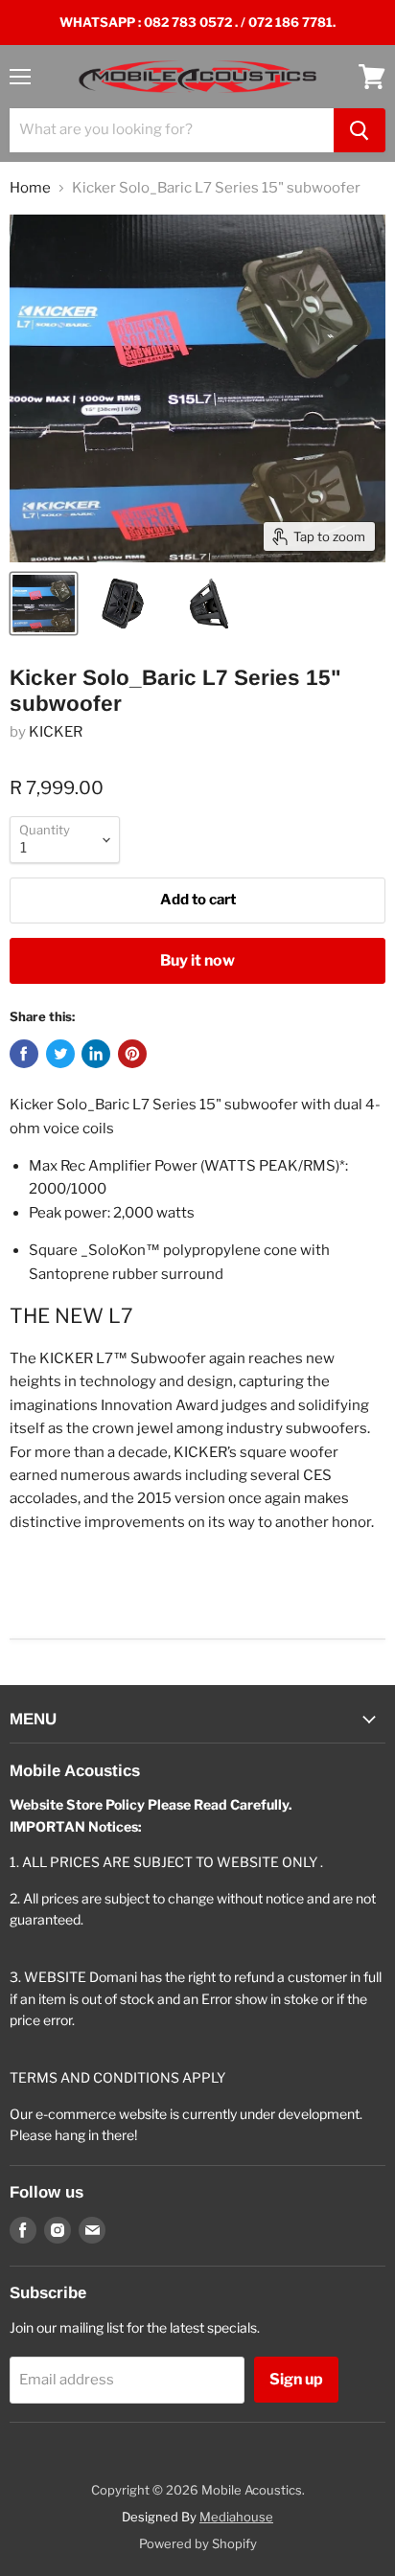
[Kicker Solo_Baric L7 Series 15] (44, 604)
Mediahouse (236, 2517)
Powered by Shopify (198, 2543)
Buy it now (197, 960)
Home (30, 188)
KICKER (56, 732)
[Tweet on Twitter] (60, 1054)
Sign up (296, 2379)
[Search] (360, 130)
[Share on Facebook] (24, 1054)
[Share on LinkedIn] (96, 1054)
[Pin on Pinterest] (132, 1054)
